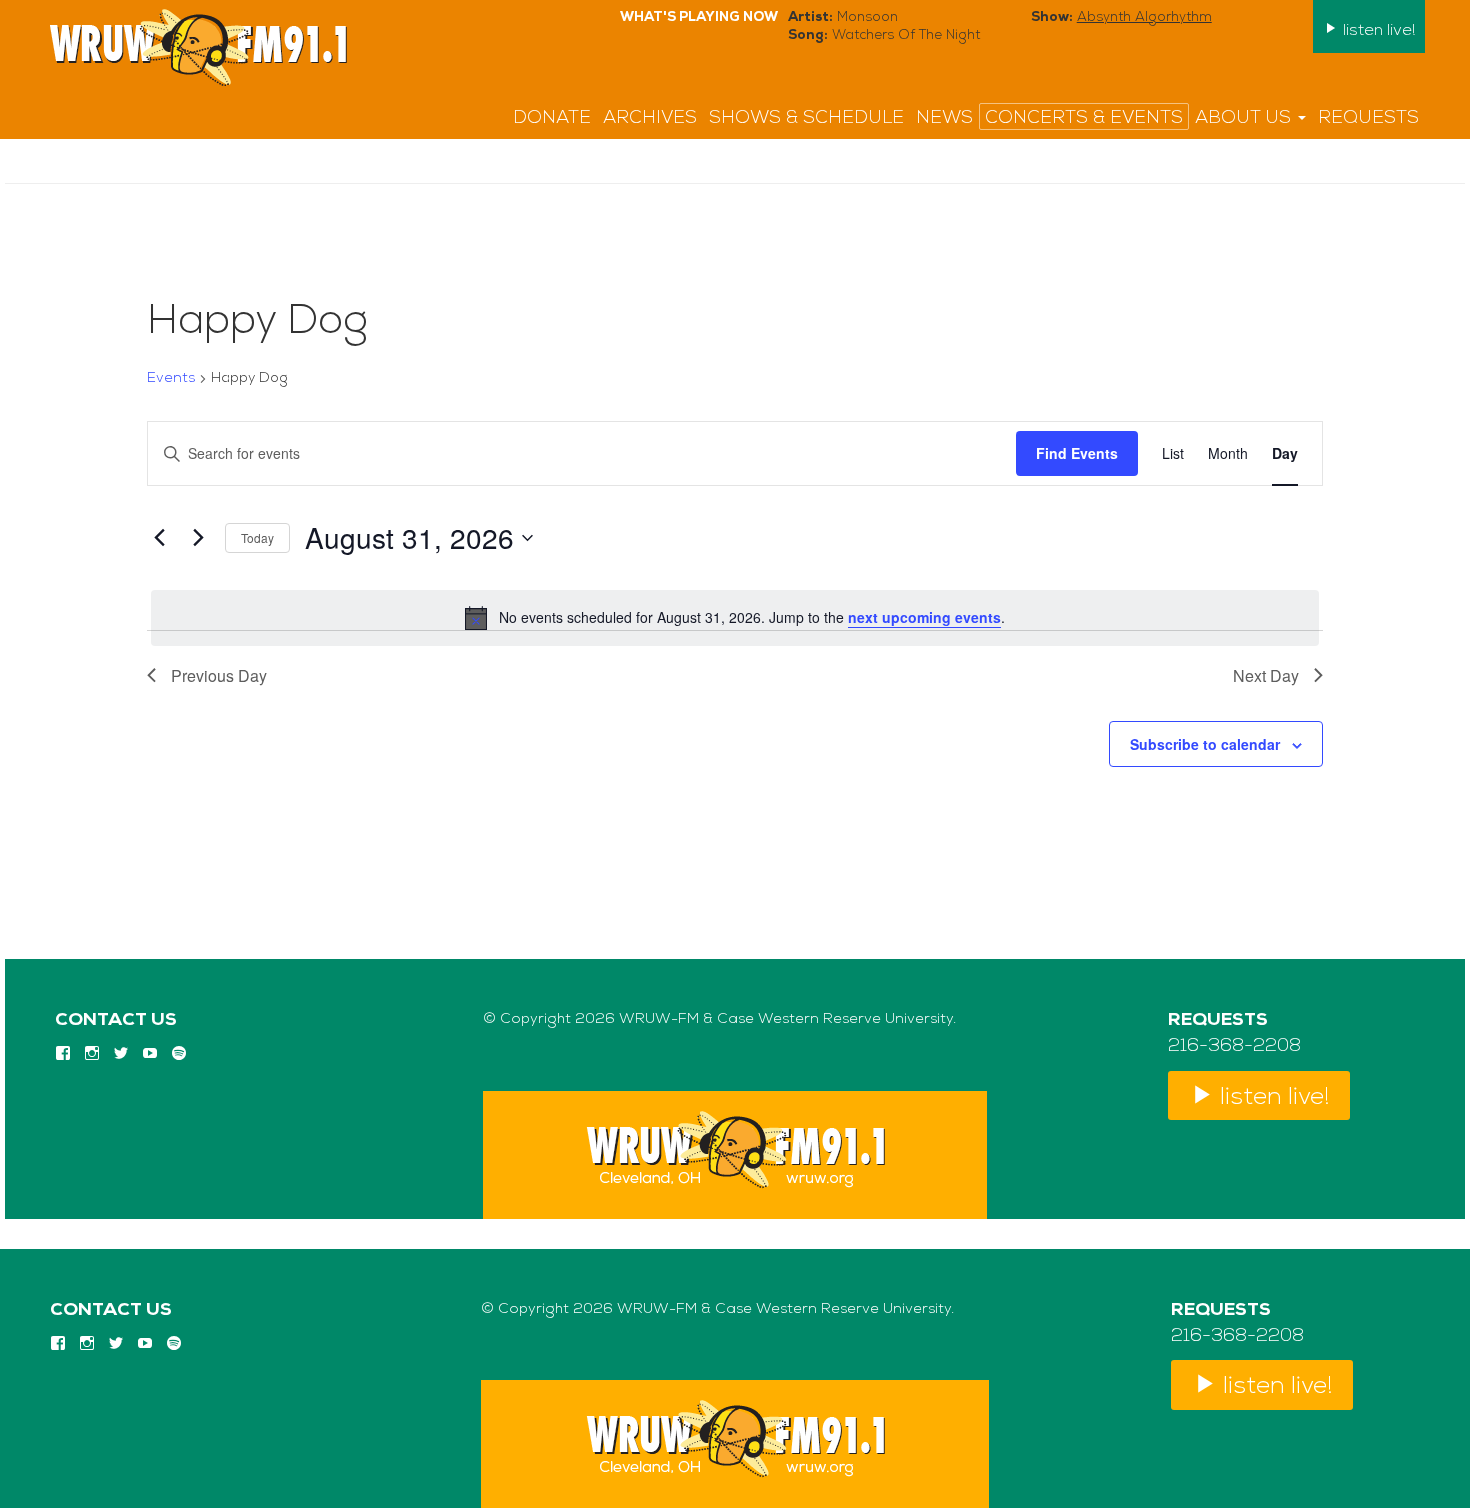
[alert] (735, 618)
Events (171, 378)
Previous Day (219, 675)
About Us (1245, 119)
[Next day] (198, 538)
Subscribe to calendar (1205, 744)
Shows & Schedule (806, 119)
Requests (1368, 119)
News (944, 119)
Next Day (1266, 675)
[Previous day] (159, 538)
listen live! (1377, 31)
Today (257, 537)
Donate (552, 119)
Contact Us (116, 1021)
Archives (650, 119)
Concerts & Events (1084, 119)
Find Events (1077, 453)
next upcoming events (924, 617)
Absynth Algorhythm (1144, 17)
